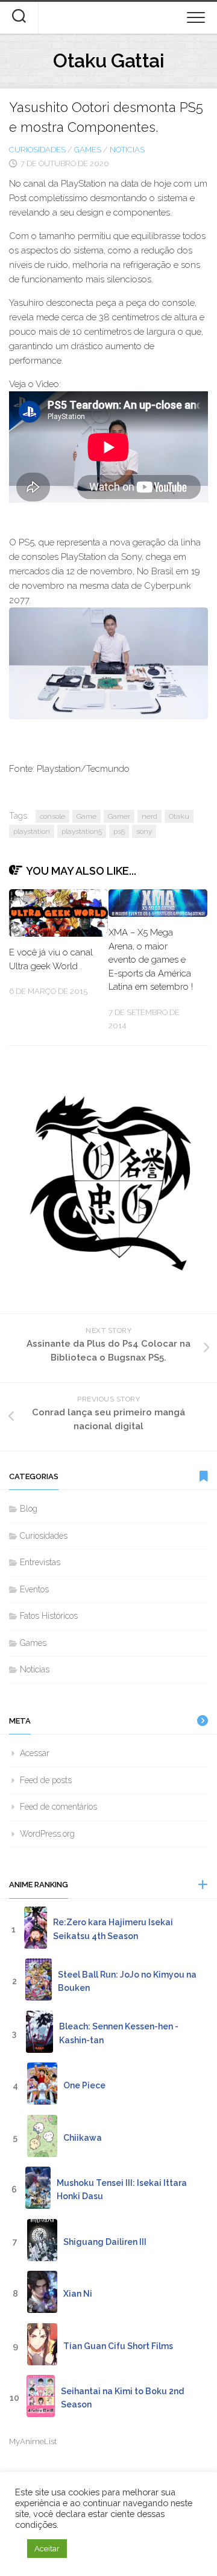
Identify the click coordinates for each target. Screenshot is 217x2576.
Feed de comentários (58, 1807)
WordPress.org (47, 1834)
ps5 (119, 831)
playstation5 (82, 831)
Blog (29, 1509)
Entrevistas (40, 1562)
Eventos (34, 1589)
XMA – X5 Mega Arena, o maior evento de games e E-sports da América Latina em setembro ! (151, 960)
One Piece (84, 2085)
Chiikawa (83, 2138)
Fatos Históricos (49, 1616)
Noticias (127, 150)
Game (86, 816)
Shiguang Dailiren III (105, 2242)
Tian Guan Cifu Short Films (118, 2346)
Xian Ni (78, 2294)
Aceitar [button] (47, 2549)
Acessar (35, 1753)
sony (144, 831)
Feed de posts (46, 1780)
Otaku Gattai (108, 61)
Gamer (119, 816)
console (52, 816)
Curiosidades (37, 150)
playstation (32, 831)
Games (88, 150)
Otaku (179, 816)
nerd (149, 816)
